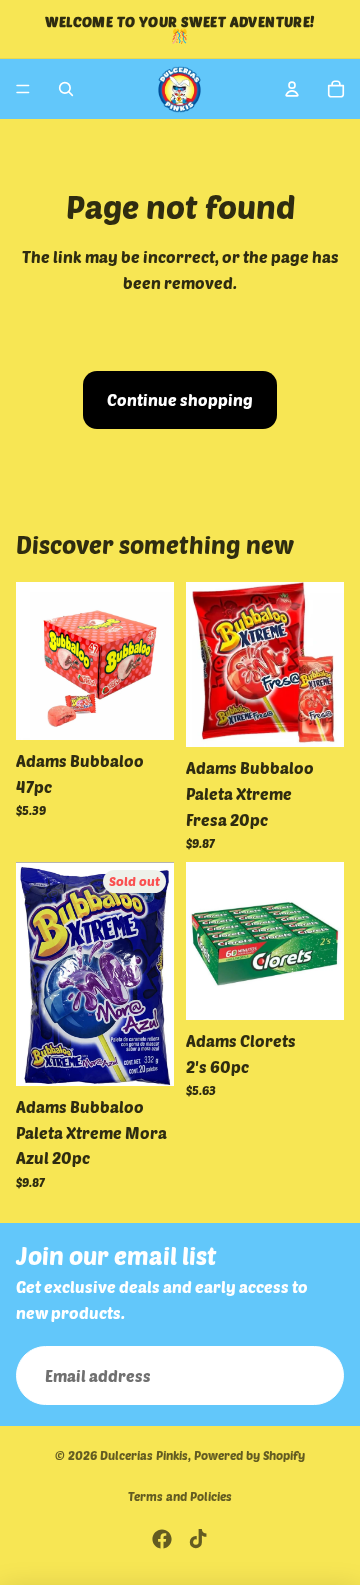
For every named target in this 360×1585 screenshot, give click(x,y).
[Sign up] (314, 1376)
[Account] (292, 89)
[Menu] (23, 89)
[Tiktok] (198, 1539)
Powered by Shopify (249, 1455)
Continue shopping (180, 399)
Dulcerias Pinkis (144, 1455)
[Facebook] (162, 1539)
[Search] (66, 89)
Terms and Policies (180, 1496)
